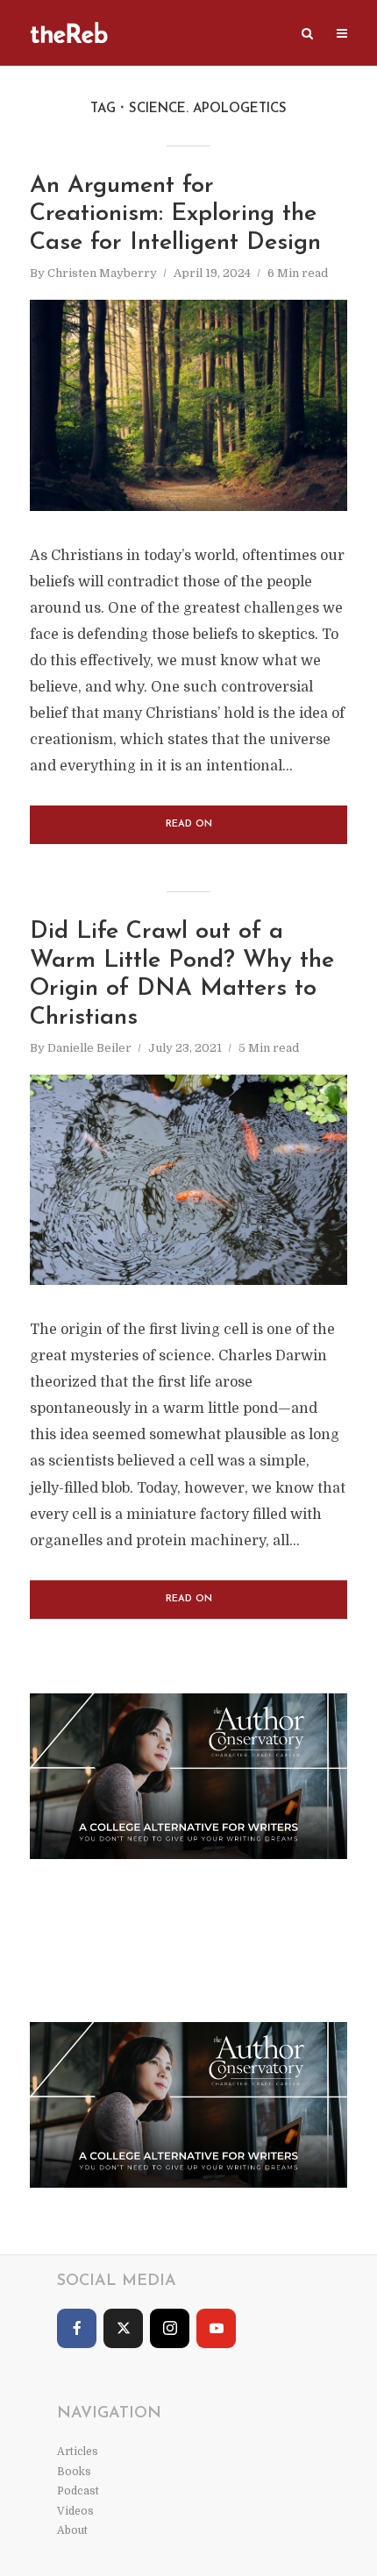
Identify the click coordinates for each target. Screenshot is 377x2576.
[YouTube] (216, 2328)
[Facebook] (77, 2328)
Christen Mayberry (102, 273)
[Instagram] (170, 2328)
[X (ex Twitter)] (123, 2328)
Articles (78, 2452)
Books (74, 2472)
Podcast (78, 2491)
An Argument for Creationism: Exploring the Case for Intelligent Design (175, 215)
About (72, 2530)
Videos (75, 2511)
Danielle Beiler (89, 1048)
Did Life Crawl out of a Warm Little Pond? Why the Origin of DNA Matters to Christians (182, 975)
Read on (189, 824)
